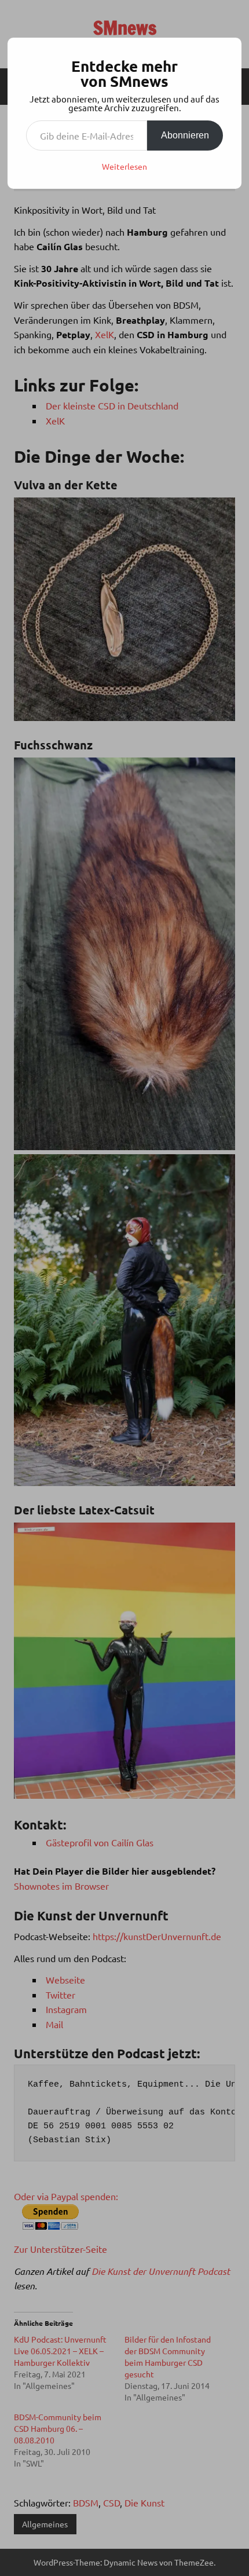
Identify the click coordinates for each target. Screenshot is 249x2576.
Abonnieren (185, 135)
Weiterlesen (124, 166)
